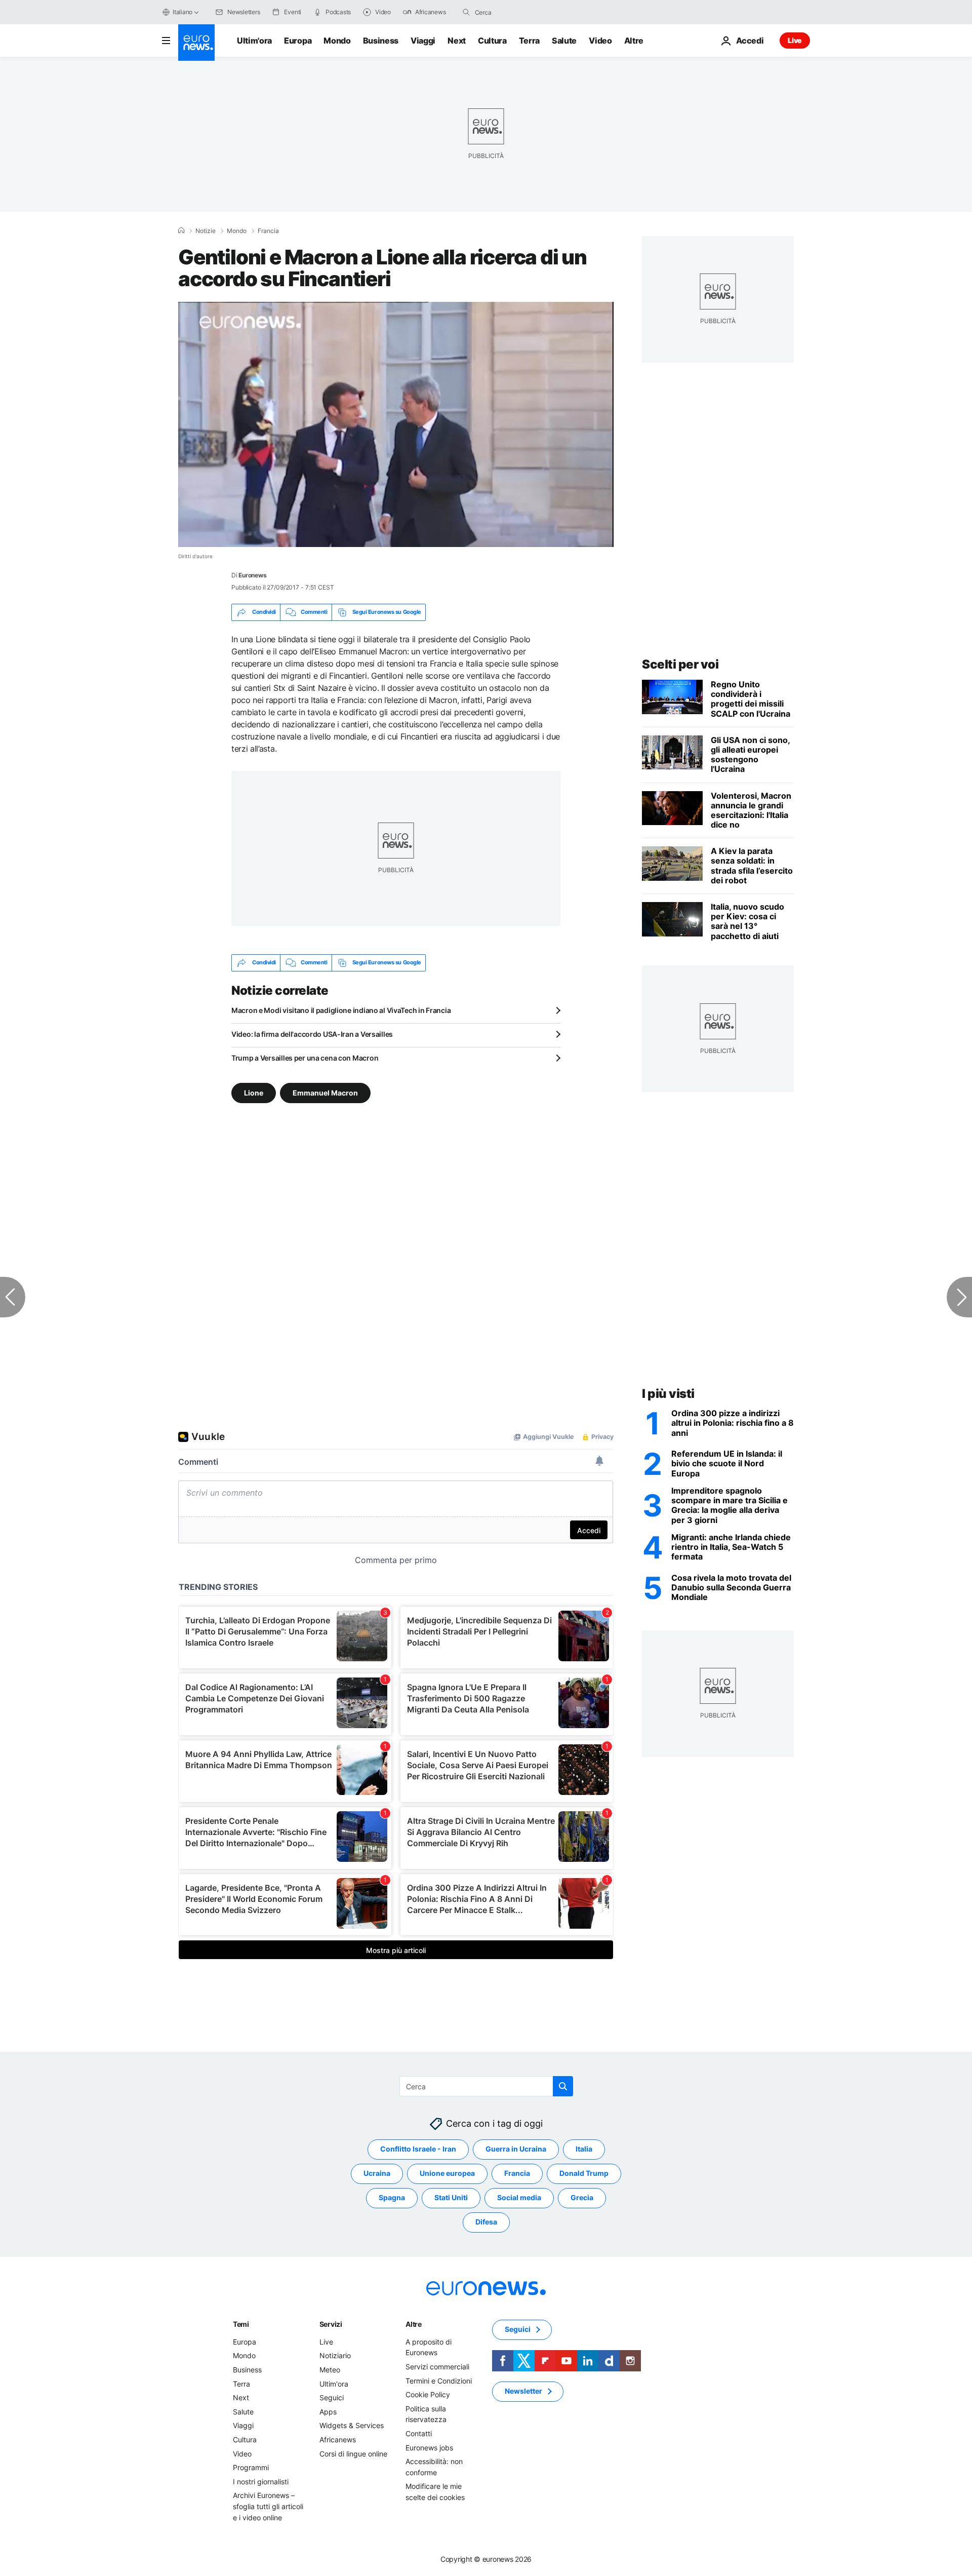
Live (795, 40)
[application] (396, 424)
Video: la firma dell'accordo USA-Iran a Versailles (312, 1034)
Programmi (251, 2467)
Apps (328, 2411)
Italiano (183, 12)
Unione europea (447, 2173)
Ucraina (377, 2173)
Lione (254, 1092)
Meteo (330, 2369)
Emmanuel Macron (325, 1092)
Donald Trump (584, 2173)
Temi (241, 2324)
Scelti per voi (680, 664)
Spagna (392, 2197)
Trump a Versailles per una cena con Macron (305, 1058)
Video (600, 41)
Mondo (337, 41)
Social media (519, 2197)
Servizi (331, 2324)
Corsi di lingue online (353, 2453)
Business (381, 41)
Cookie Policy (428, 2394)
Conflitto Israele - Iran (418, 2149)
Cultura (492, 41)
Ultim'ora (254, 41)
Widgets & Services (352, 2425)
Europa (298, 41)
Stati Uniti (451, 2197)
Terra (529, 41)
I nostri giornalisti (261, 2481)
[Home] (181, 230)
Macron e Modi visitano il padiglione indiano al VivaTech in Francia (341, 1010)
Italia (584, 2149)
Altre (414, 2324)
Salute (564, 41)
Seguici (332, 2397)
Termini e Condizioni (439, 2380)
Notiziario (335, 2355)
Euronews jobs (429, 2447)
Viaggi (423, 41)
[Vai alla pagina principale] (196, 43)
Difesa (486, 2222)
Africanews (338, 2439)
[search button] (466, 12)
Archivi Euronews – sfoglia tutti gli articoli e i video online (268, 2506)
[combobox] (517, 12)
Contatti (419, 2433)
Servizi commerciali (437, 2366)
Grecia (582, 2197)
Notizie (206, 231)
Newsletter (523, 2391)
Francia (268, 231)
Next (457, 41)
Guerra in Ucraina (516, 2149)
